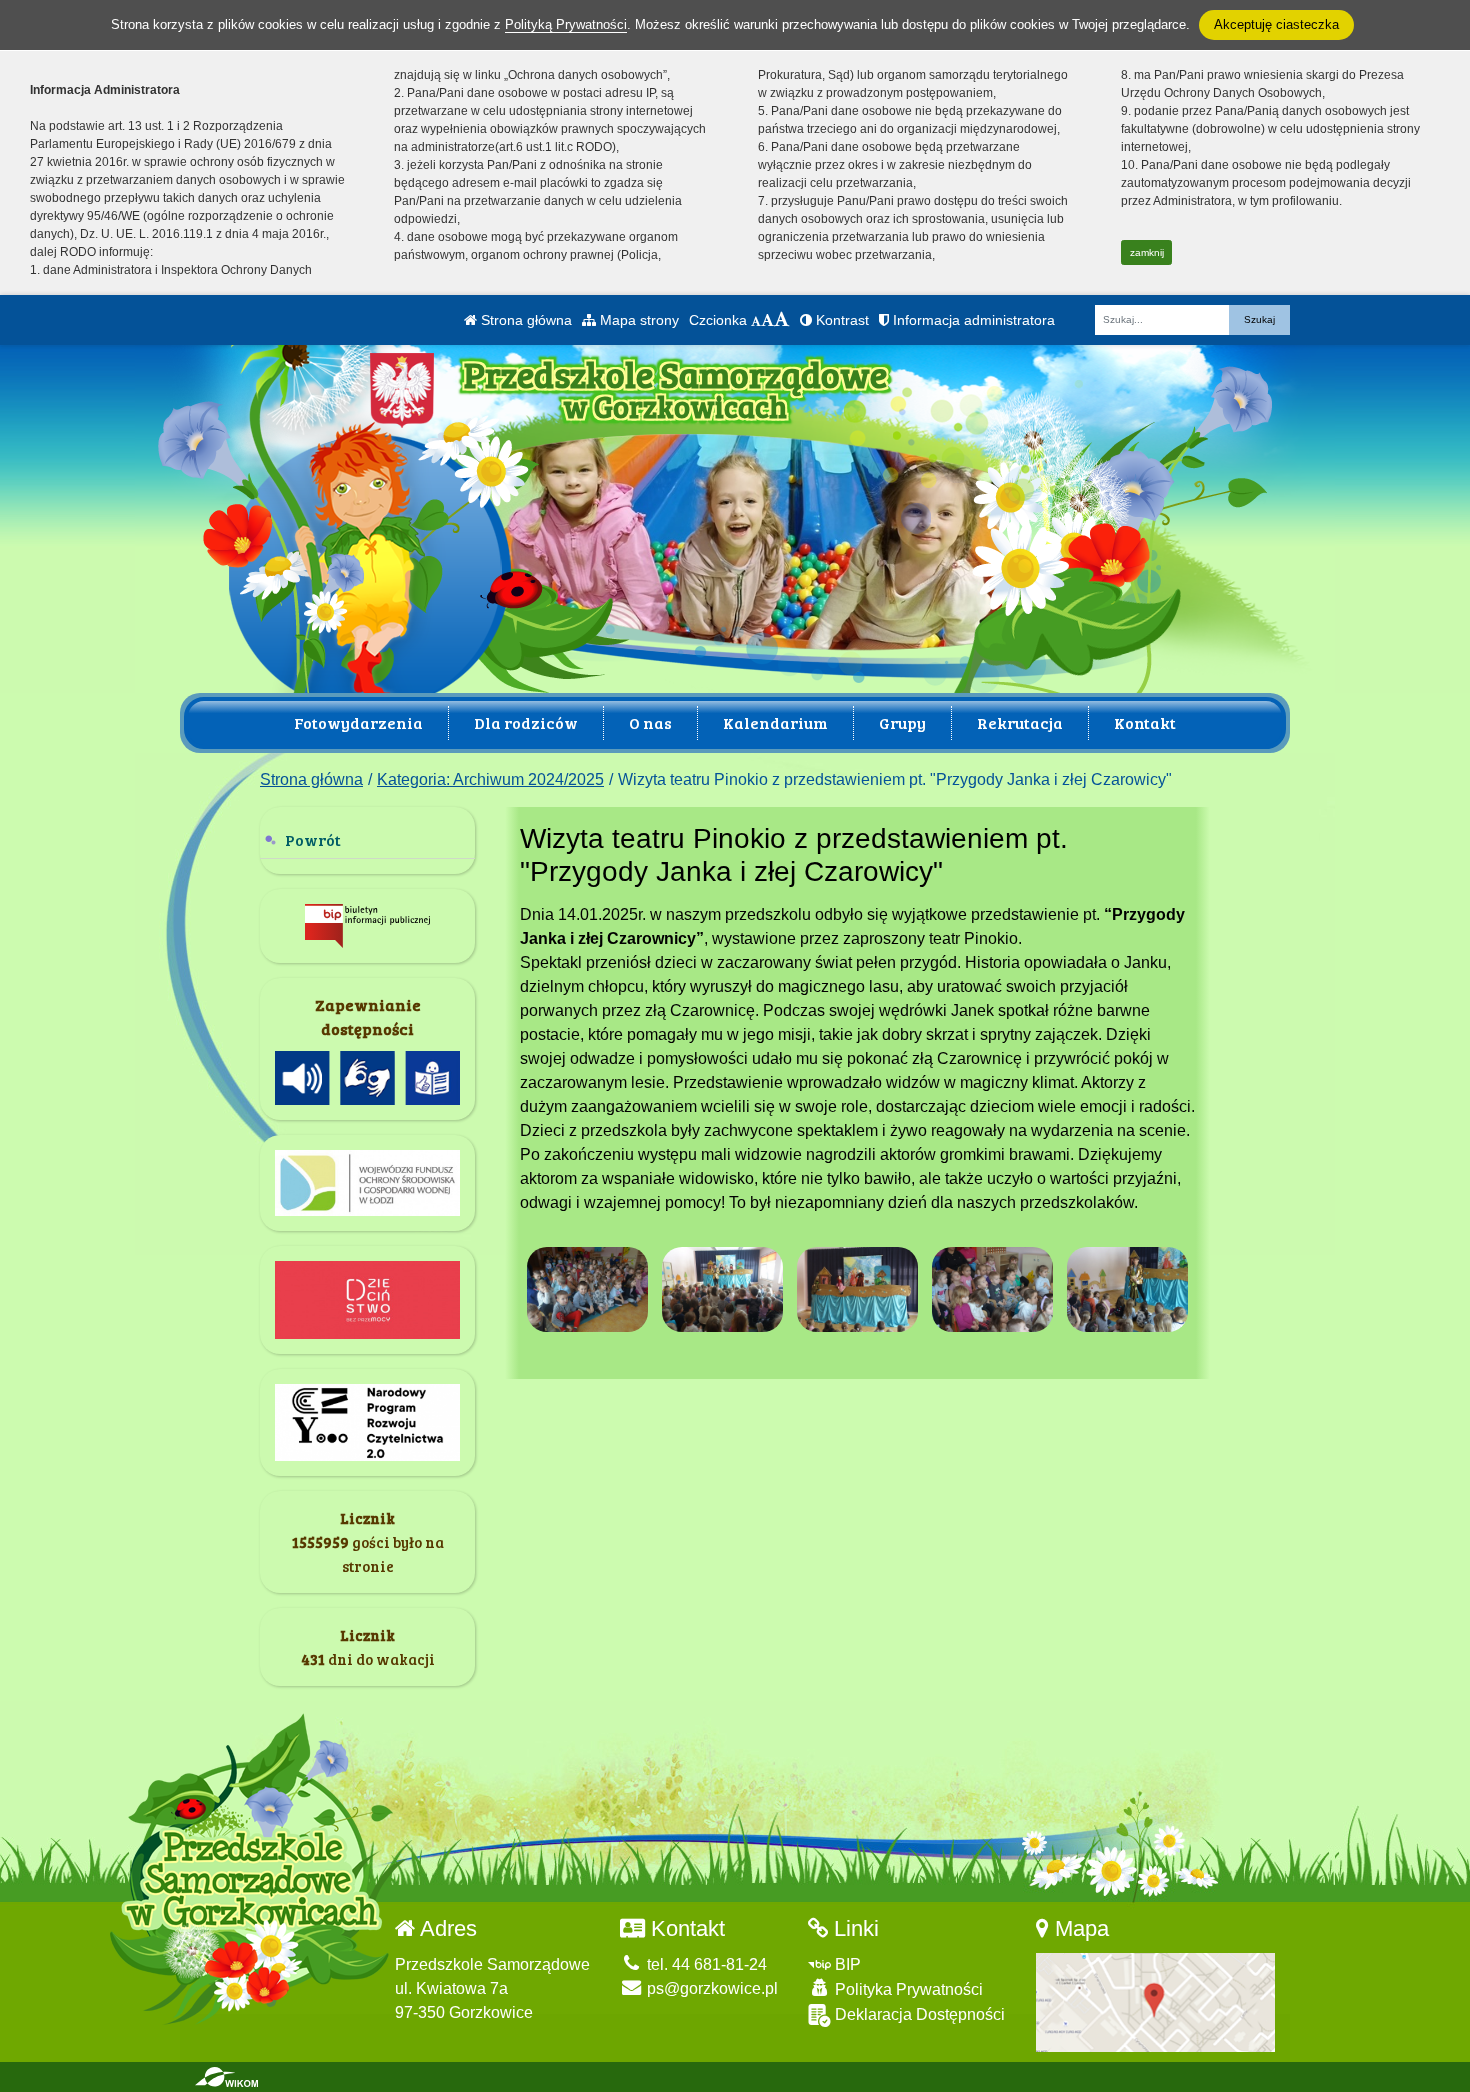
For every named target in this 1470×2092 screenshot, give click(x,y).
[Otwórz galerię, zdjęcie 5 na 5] (1128, 1289)
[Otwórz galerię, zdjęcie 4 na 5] (993, 1289)
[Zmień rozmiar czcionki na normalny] (756, 320)
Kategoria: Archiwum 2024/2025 (490, 779)
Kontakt (1145, 722)
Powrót (313, 839)
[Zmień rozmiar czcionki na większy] (767, 320)
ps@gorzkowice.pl (710, 1988)
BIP (846, 1964)
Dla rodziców (526, 722)
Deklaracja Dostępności (918, 2014)
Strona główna (524, 320)
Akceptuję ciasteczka (1276, 24)
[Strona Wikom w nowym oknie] (226, 2077)
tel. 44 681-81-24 (705, 1964)
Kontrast (840, 320)
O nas (650, 722)
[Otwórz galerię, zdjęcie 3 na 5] (858, 1289)
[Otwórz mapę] (1155, 2001)
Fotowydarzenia (358, 722)
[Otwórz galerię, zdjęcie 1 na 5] (588, 1289)
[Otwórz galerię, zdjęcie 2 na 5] (723, 1289)
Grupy (902, 722)
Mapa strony (637, 320)
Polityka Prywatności (907, 1989)
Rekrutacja (1020, 722)
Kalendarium (775, 722)
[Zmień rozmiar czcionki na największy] (782, 320)
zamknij (1147, 252)
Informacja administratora (972, 320)
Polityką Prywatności (566, 24)
